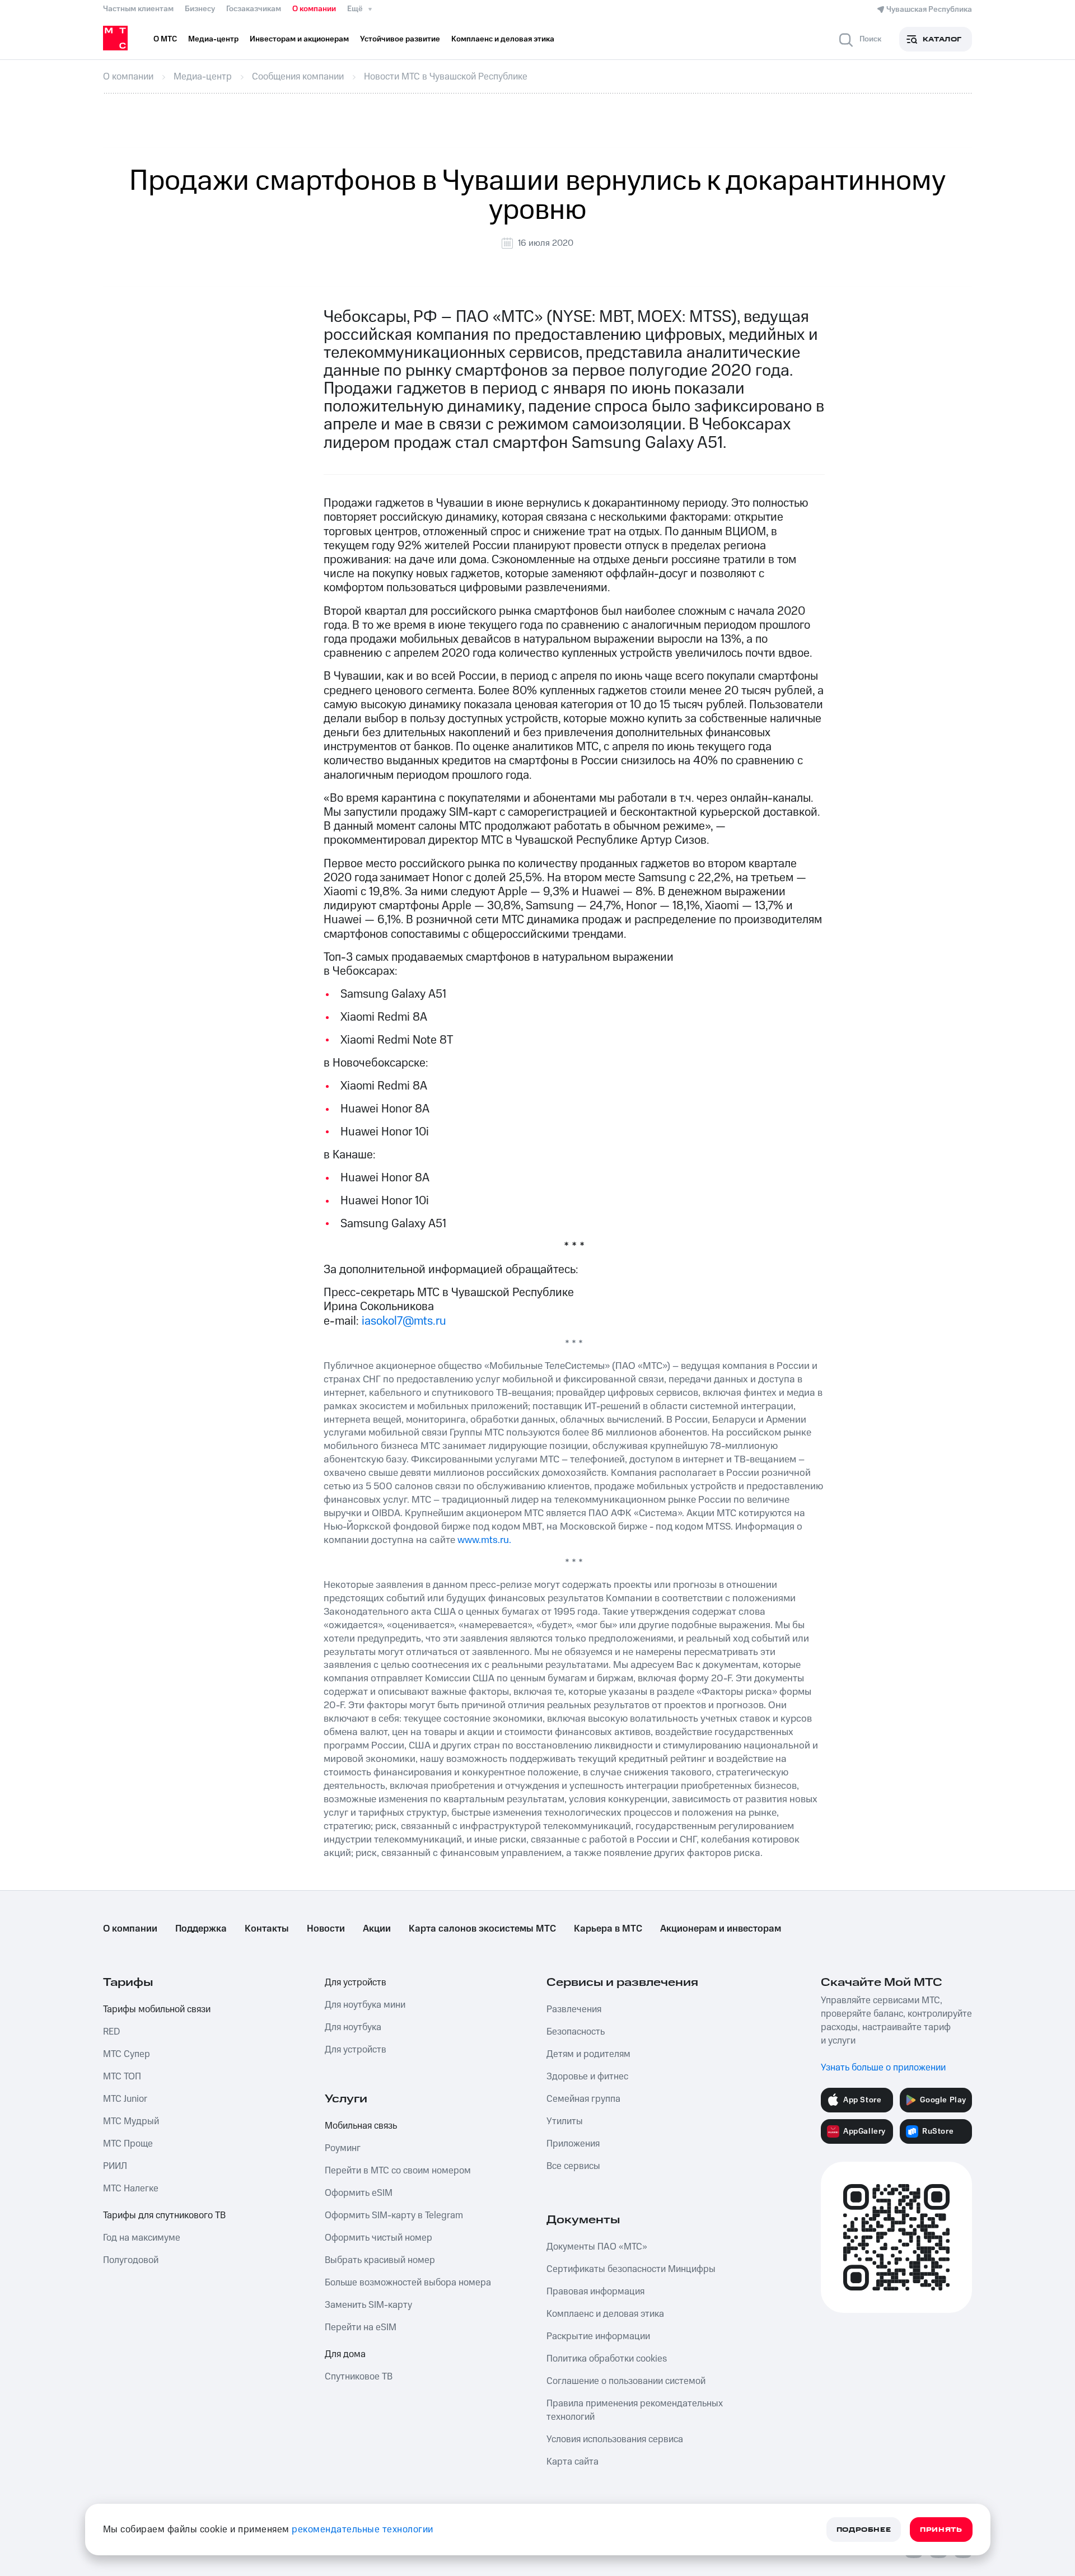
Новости (326, 1929)
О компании (314, 9)
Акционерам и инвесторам (721, 1929)
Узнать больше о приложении (883, 2068)
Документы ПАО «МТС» (597, 2247)
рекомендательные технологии (363, 2530)
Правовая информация (595, 2292)
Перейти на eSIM (361, 2327)
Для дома (345, 2354)
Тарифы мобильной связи (157, 2009)
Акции (377, 1929)
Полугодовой (131, 2260)
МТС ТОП (122, 2077)
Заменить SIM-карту (368, 2305)
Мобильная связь (361, 2126)
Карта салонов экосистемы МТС (482, 1929)
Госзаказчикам (254, 9)
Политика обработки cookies (607, 2359)
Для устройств (356, 1983)
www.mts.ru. (484, 1540)
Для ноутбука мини (365, 2005)
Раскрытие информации (598, 2336)
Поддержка (201, 1929)
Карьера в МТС (608, 1929)
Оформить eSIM (359, 2193)
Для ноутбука (353, 2027)
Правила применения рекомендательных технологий (635, 2410)
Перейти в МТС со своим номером (398, 2171)
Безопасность (576, 2032)
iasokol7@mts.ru (404, 1321)
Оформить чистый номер (378, 2238)
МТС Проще (128, 2144)
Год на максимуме (142, 2238)
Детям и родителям (588, 2054)
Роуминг (343, 2148)
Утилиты (565, 2121)
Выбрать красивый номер (380, 2260)
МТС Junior (125, 2099)
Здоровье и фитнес (587, 2077)
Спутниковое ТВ (359, 2377)
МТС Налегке (131, 2189)
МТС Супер (127, 2054)
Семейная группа (583, 2099)
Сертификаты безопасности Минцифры (631, 2269)
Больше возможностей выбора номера (408, 2283)
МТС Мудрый (131, 2121)
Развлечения (574, 2009)
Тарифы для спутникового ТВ (164, 2215)
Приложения (573, 2144)
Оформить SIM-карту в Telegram (394, 2215)
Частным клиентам (138, 9)
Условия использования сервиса (615, 2439)
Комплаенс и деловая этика (605, 2314)
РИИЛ (115, 2166)
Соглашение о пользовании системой (626, 2381)
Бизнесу (200, 9)
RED (111, 2032)
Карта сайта (572, 2462)
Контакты (267, 1929)
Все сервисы (573, 2166)
